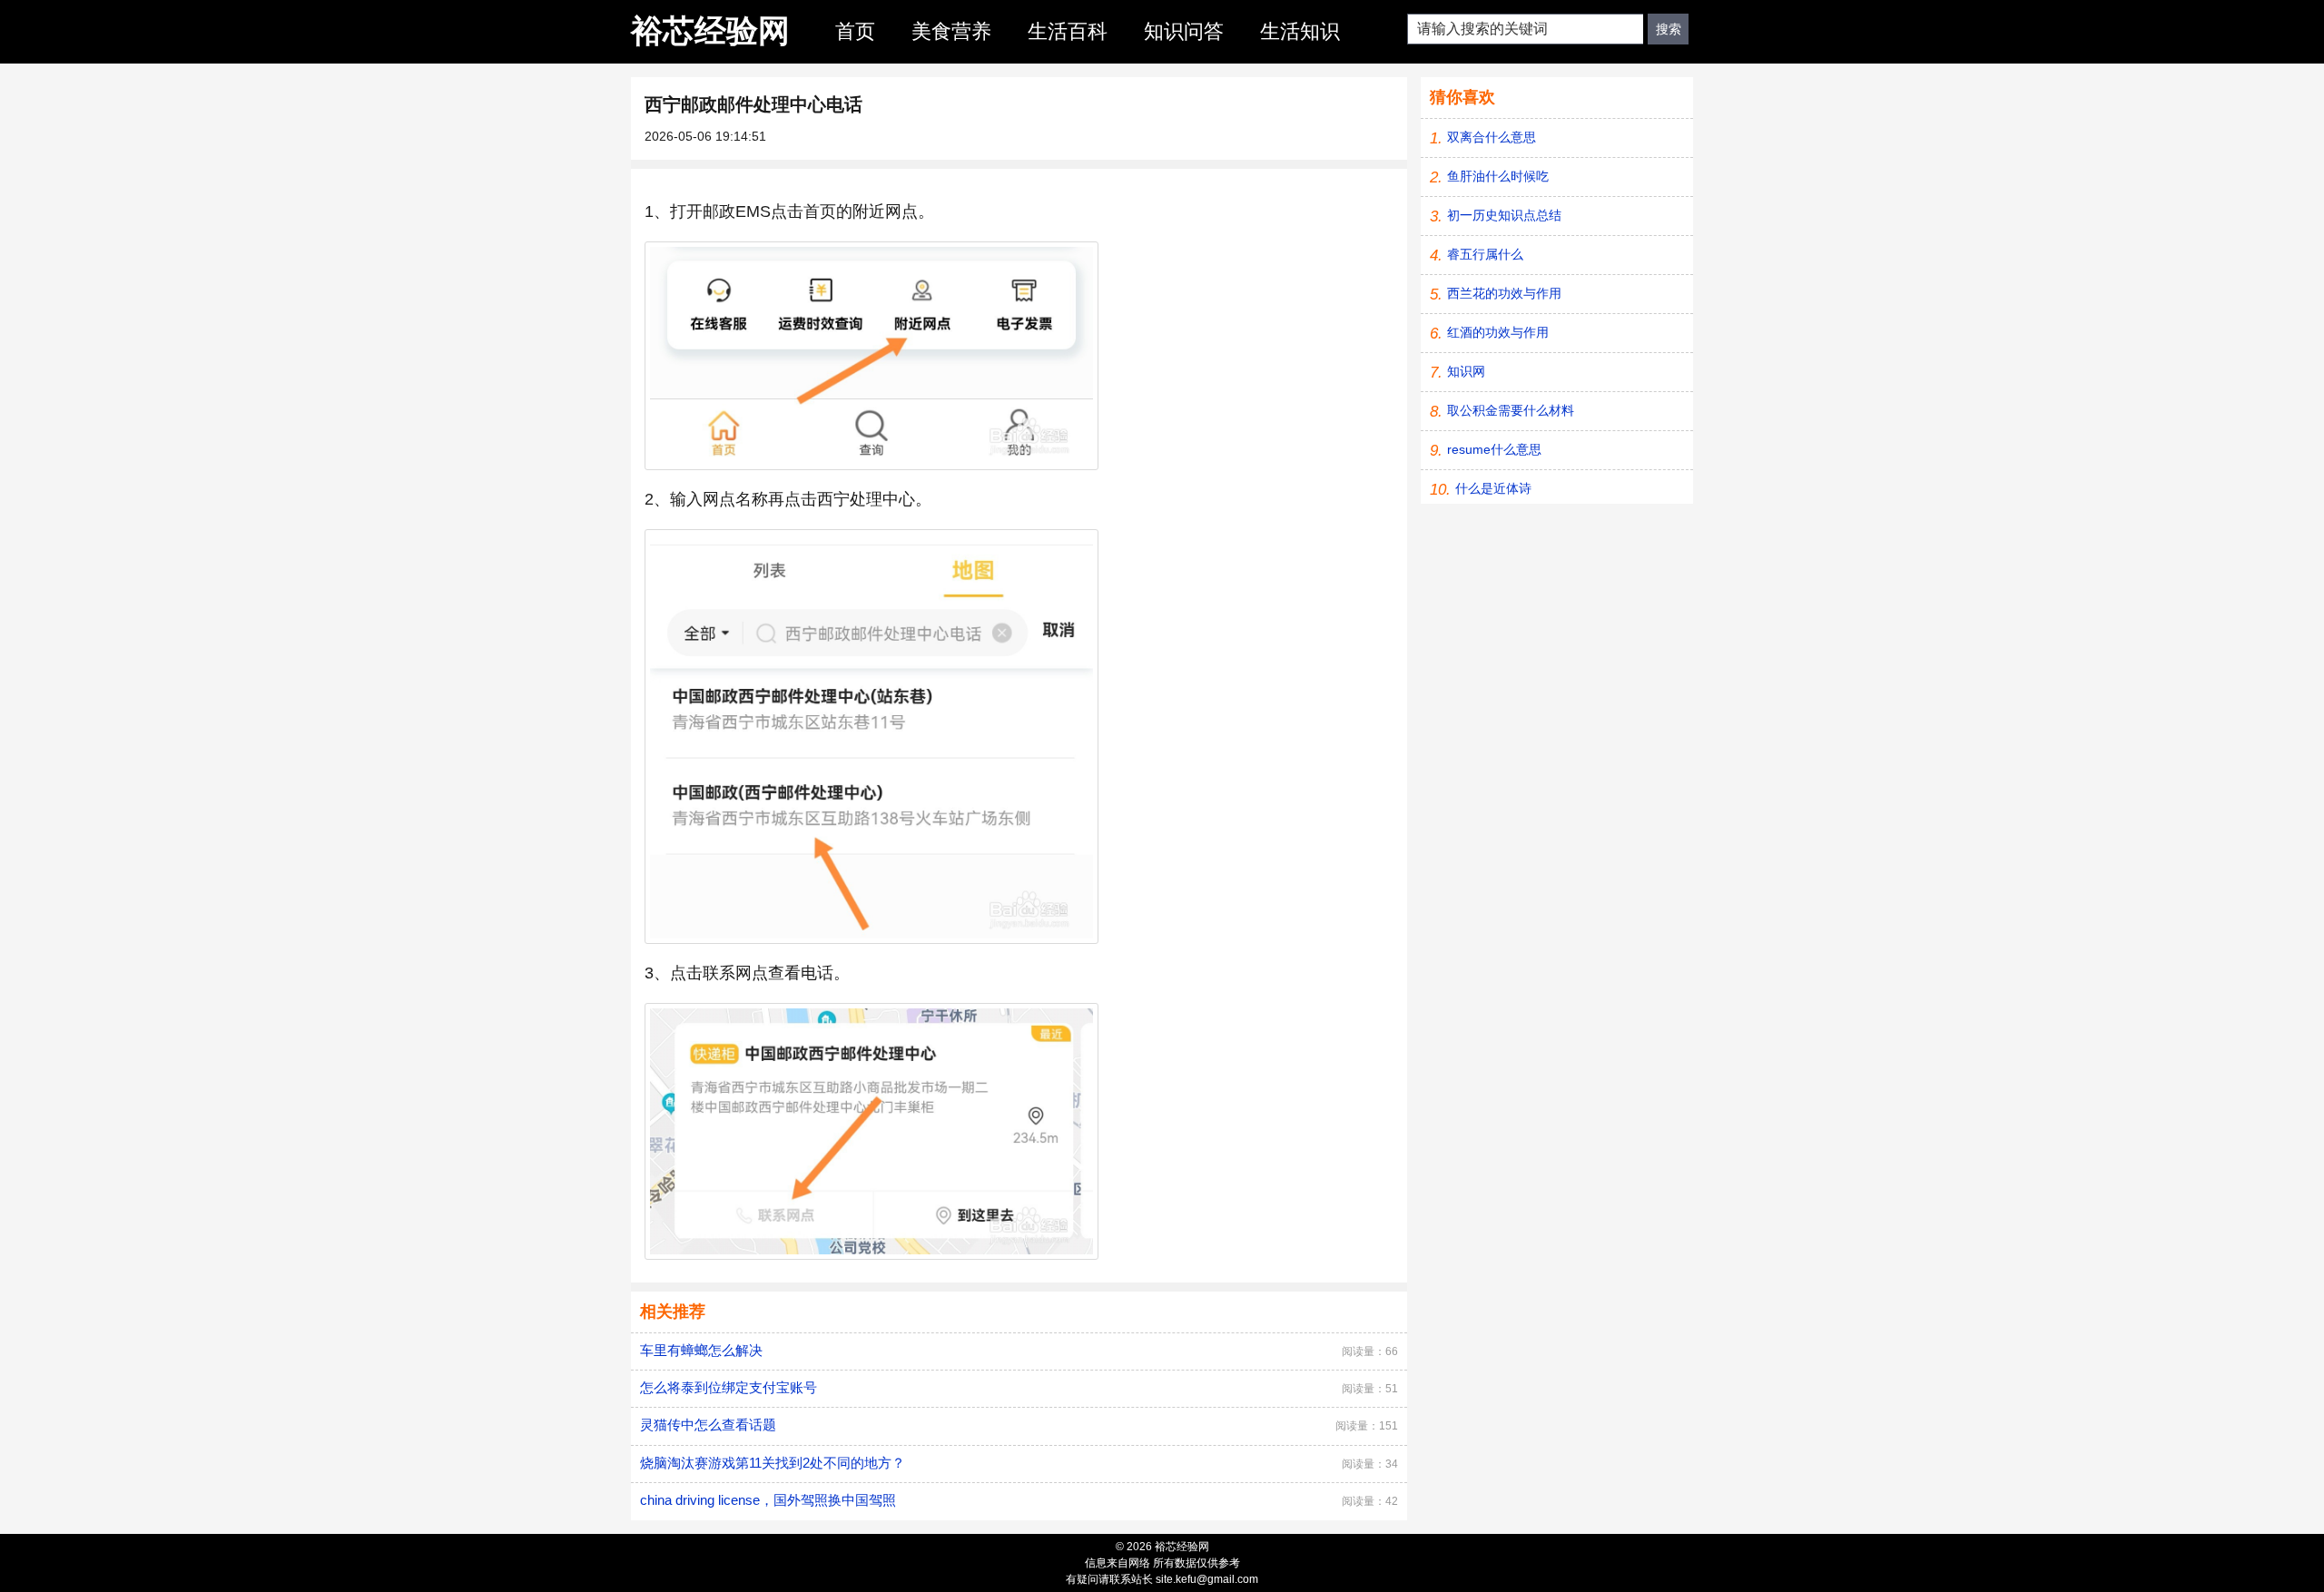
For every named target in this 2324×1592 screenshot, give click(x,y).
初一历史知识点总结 (1504, 215)
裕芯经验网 (710, 30)
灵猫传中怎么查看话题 (708, 1425)
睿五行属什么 (1485, 254)
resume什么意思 (1494, 449)
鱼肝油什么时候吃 (1498, 176)
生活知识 (1300, 31)
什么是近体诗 (1493, 488)
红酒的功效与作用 (1498, 332)
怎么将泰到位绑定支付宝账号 (729, 1387)
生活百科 (1068, 31)
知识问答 (1184, 31)
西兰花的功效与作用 (1504, 293)
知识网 (1466, 371)
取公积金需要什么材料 (1511, 410)
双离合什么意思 (1492, 137)
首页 (855, 31)
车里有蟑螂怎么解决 (701, 1350)
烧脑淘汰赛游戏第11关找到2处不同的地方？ (773, 1463)
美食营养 (951, 31)
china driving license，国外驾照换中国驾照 (768, 1500)
